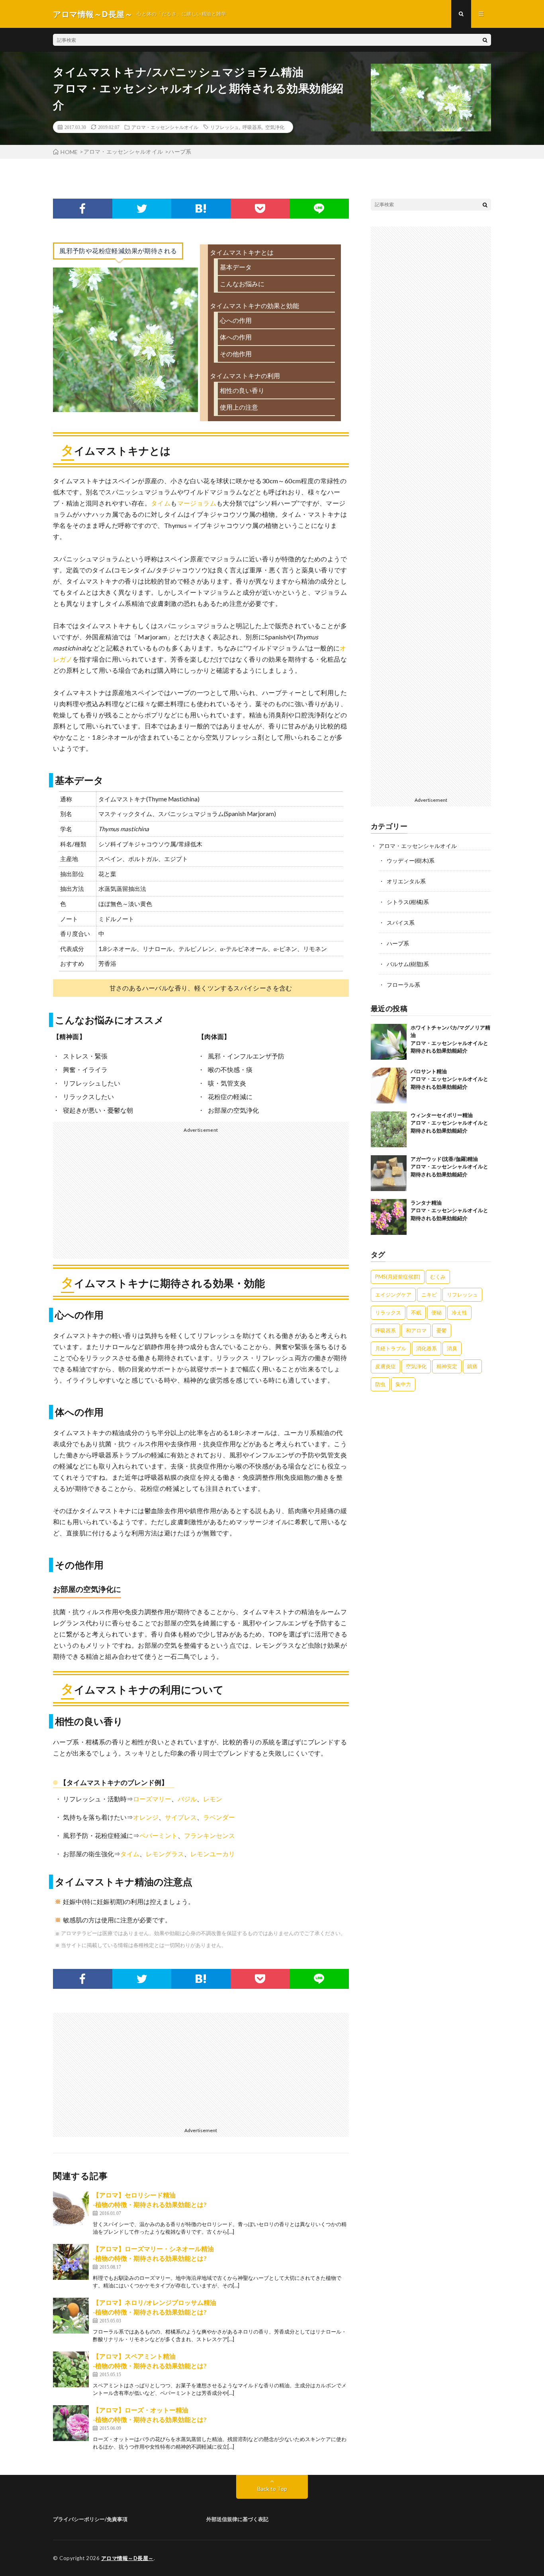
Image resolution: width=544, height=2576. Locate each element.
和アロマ (416, 1330)
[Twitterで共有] (142, 209)
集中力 (403, 1384)
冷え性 (459, 1312)
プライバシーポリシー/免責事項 (90, 2519)
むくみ (438, 1277)
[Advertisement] (124, 1195)
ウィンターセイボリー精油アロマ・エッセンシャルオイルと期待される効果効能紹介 (449, 1123)
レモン (213, 1799)
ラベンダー (219, 1817)
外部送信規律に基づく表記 (237, 2519)
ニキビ (429, 1295)
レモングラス (165, 1854)
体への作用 (236, 337)
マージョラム (197, 503)
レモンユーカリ (213, 1854)
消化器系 (427, 1348)
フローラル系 (403, 985)
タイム (161, 503)
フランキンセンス (209, 1835)
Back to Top (272, 2489)
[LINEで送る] (319, 209)
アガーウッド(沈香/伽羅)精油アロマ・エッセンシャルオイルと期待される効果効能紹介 (449, 1167)
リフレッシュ (225, 127)
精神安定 (447, 1366)
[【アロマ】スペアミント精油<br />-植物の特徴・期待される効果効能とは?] (71, 2369)
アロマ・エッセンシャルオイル (165, 127)
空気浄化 (275, 127)
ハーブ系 (398, 943)
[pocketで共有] (260, 209)
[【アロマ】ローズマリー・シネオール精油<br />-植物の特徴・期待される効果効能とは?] (71, 2262)
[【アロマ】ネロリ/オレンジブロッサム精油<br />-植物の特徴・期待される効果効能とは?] (71, 2316)
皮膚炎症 (385, 1366)
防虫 (380, 1384)
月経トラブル (391, 1348)
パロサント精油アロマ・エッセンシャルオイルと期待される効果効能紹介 (449, 1079)
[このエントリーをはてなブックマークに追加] (201, 209)
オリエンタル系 (406, 881)
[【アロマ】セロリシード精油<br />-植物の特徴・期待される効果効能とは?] (71, 2208)
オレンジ (146, 1817)
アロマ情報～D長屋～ (127, 2558)
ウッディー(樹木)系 (411, 860)
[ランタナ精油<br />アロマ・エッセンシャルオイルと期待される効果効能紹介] (389, 1217)
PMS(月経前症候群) (398, 1277)
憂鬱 (442, 1330)
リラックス (388, 1312)
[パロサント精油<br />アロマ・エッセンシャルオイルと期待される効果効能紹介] (389, 1086)
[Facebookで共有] (83, 209)
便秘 (436, 1312)
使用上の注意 (239, 407)
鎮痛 (472, 1366)
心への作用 (236, 320)
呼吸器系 (252, 127)
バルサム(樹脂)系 (408, 964)
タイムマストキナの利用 (245, 376)
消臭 (452, 1348)
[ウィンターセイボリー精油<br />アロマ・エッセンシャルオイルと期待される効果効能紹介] (389, 1129)
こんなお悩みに (242, 284)
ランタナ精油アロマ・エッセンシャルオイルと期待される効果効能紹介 (449, 1210)
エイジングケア (393, 1295)
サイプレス (181, 1817)
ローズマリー (152, 1799)
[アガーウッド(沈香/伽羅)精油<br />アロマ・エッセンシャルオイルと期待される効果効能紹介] (389, 1173)
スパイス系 (401, 923)
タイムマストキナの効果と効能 (254, 306)
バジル (187, 1799)
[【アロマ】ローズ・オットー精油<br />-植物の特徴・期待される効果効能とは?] (71, 2423)
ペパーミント (159, 1835)
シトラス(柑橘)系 (408, 902)
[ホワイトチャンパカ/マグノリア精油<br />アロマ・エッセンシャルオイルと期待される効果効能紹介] (389, 1042)
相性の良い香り (242, 390)
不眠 (416, 1312)
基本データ (236, 267)
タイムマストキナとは (242, 252)
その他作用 (236, 354)
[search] (485, 40)
